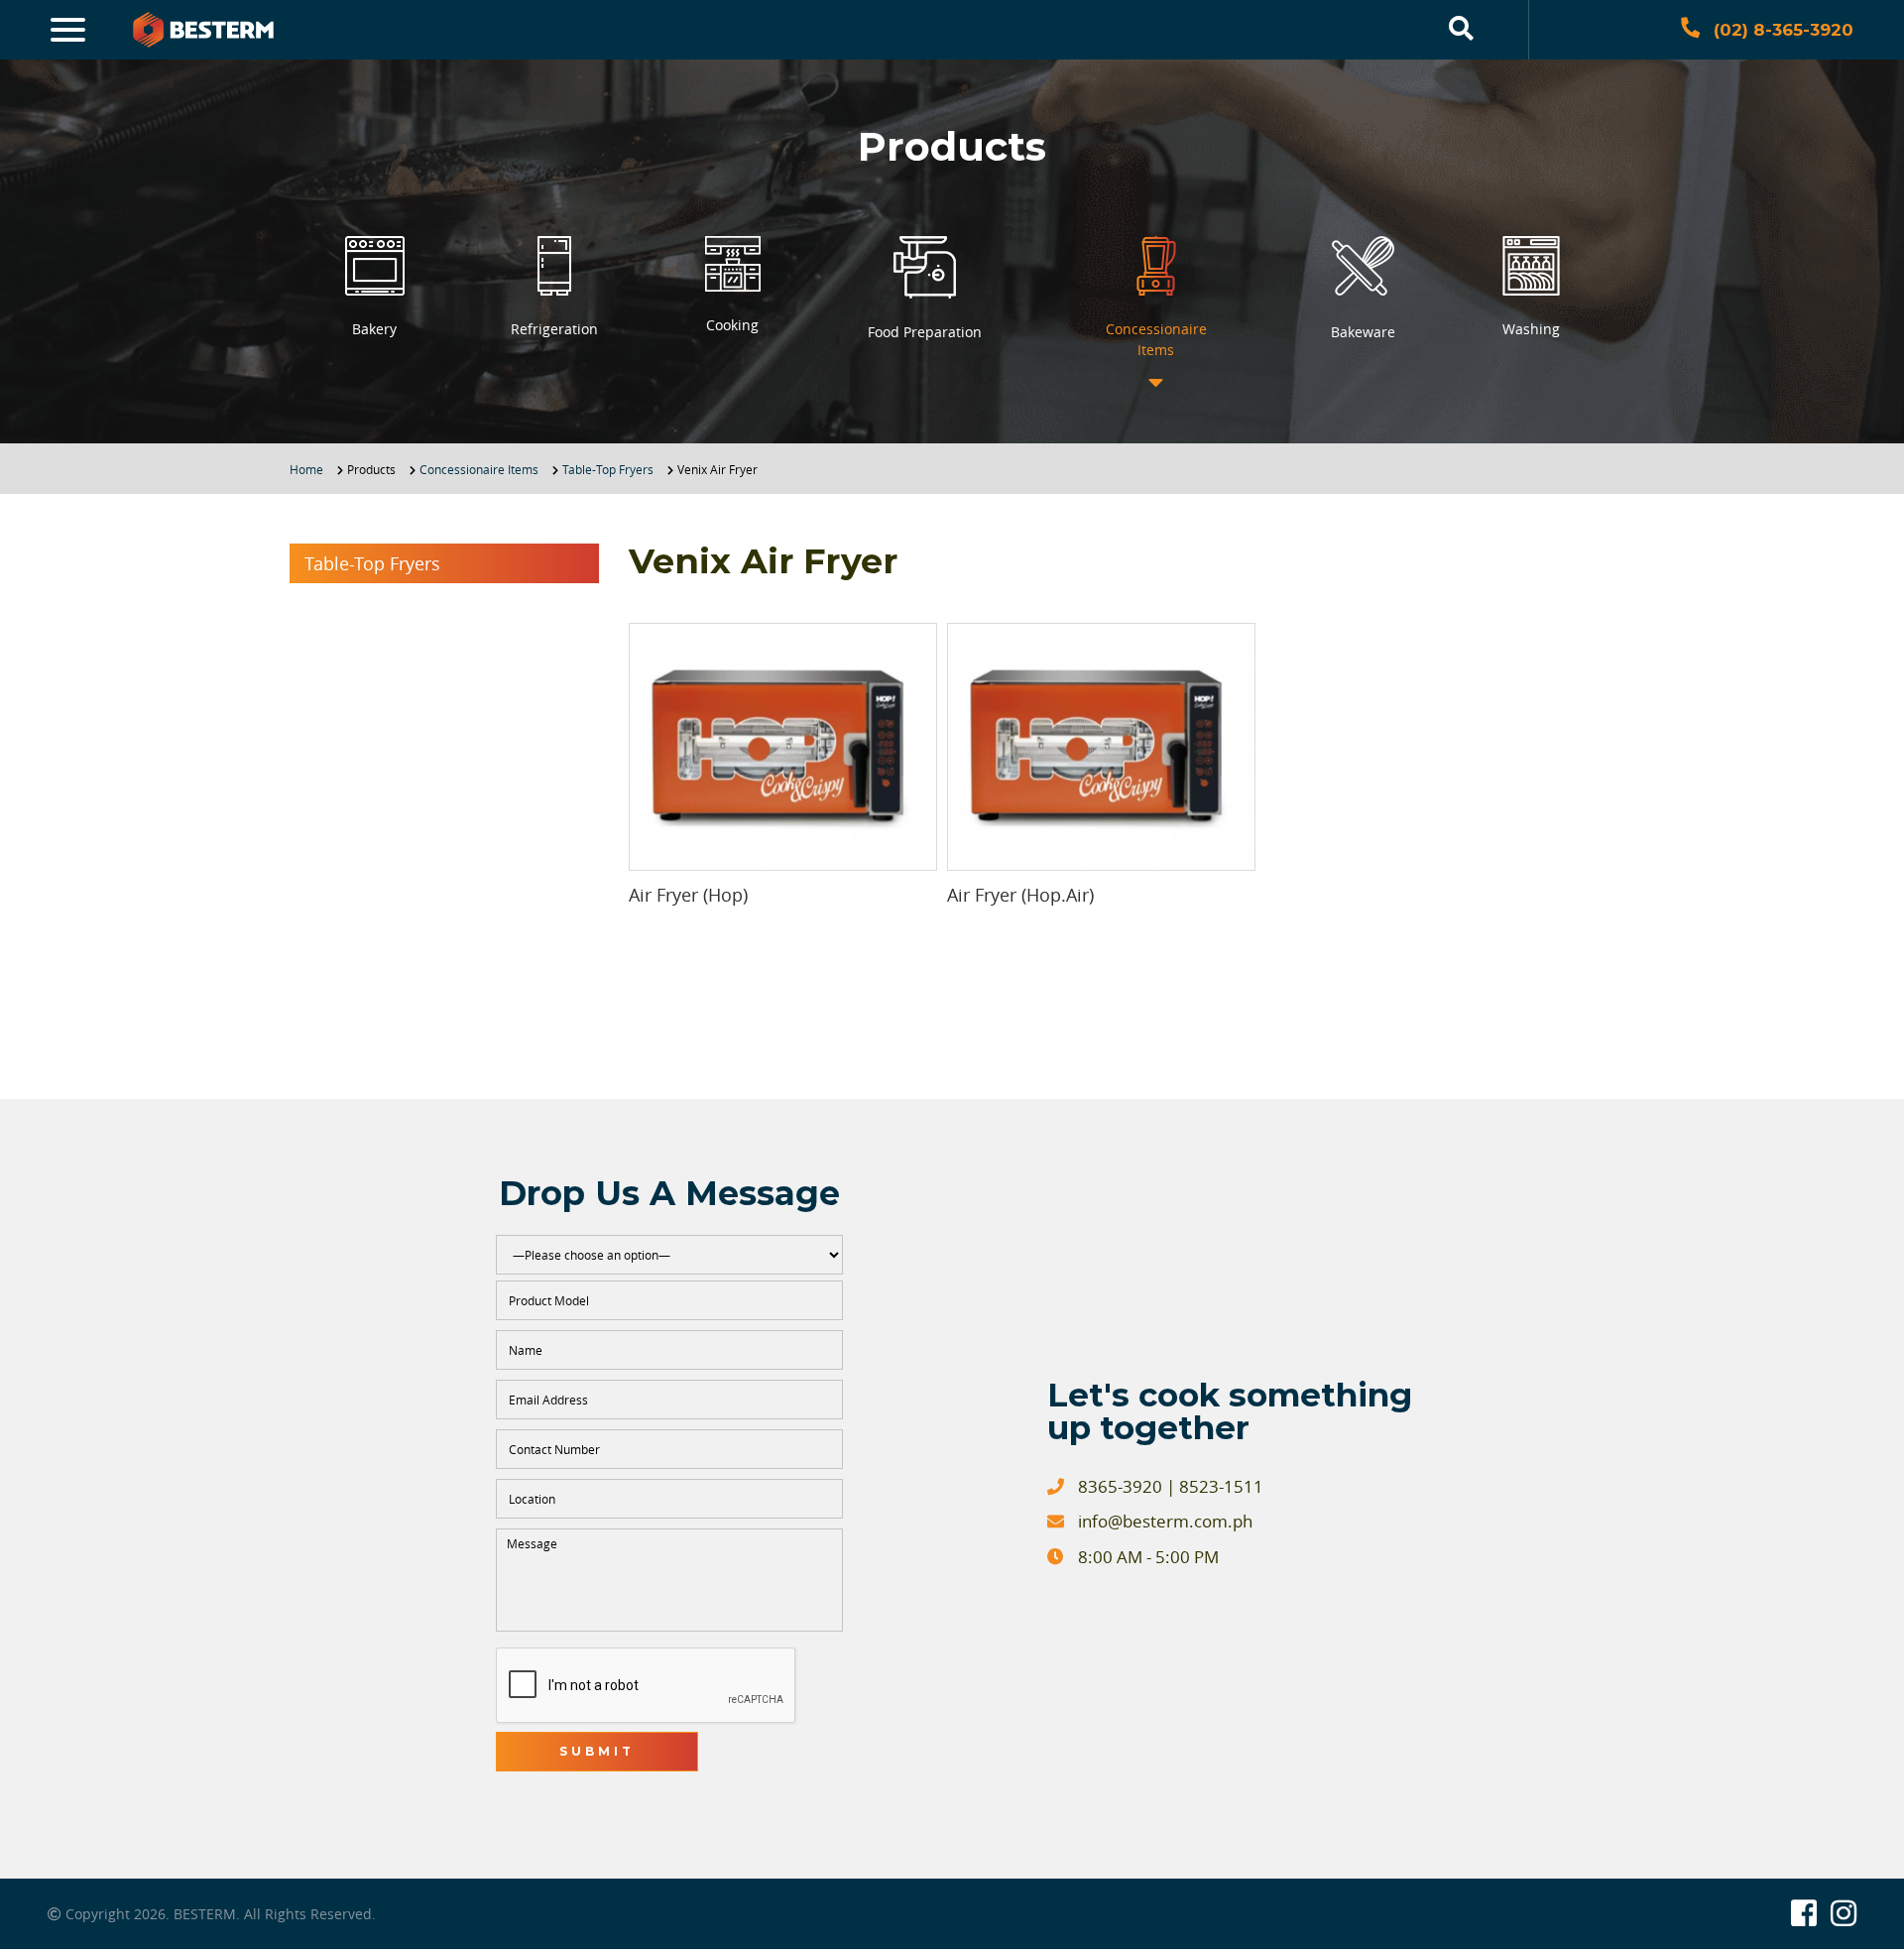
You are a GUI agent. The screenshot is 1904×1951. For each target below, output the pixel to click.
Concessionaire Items (479, 469)
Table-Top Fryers (608, 469)
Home (306, 469)
